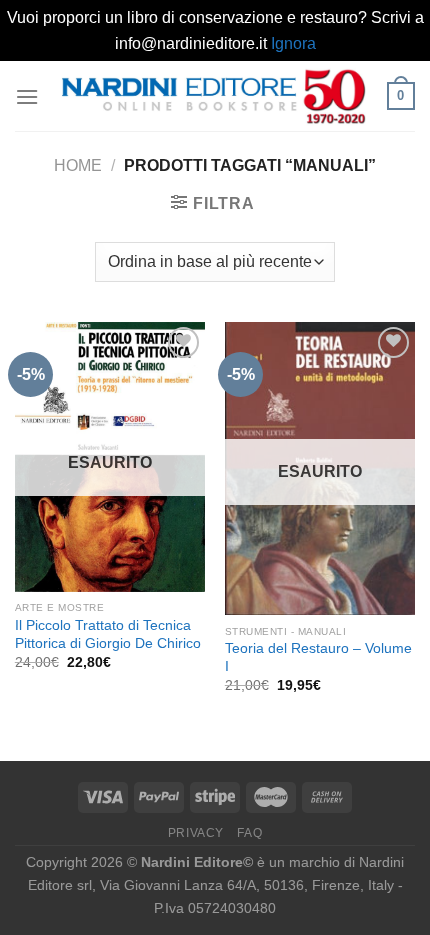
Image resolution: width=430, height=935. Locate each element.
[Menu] (27, 96)
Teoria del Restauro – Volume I (318, 657)
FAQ (249, 833)
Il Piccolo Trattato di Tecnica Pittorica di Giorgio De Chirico (108, 634)
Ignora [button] (293, 43)
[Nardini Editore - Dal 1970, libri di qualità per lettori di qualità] (213, 96)
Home (78, 165)
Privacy (196, 833)
